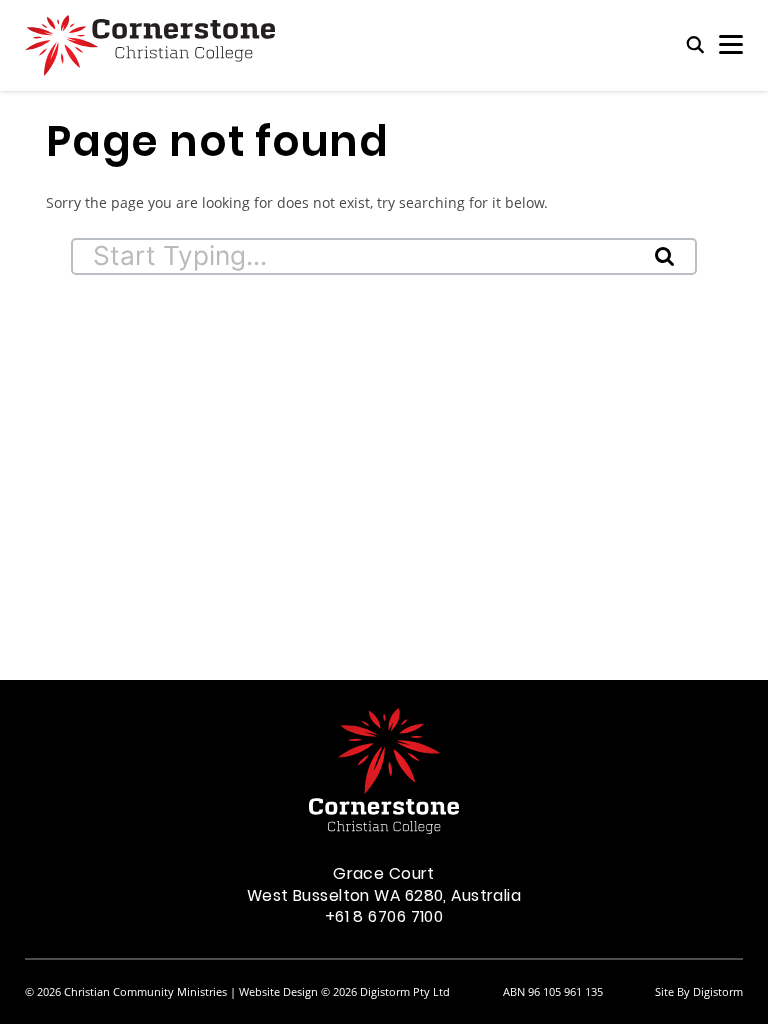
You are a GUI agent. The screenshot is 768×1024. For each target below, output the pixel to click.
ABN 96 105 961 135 (553, 991)
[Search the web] (695, 46)
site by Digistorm (699, 991)
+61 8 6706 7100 (384, 918)
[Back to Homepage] (150, 45)
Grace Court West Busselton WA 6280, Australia (384, 886)
